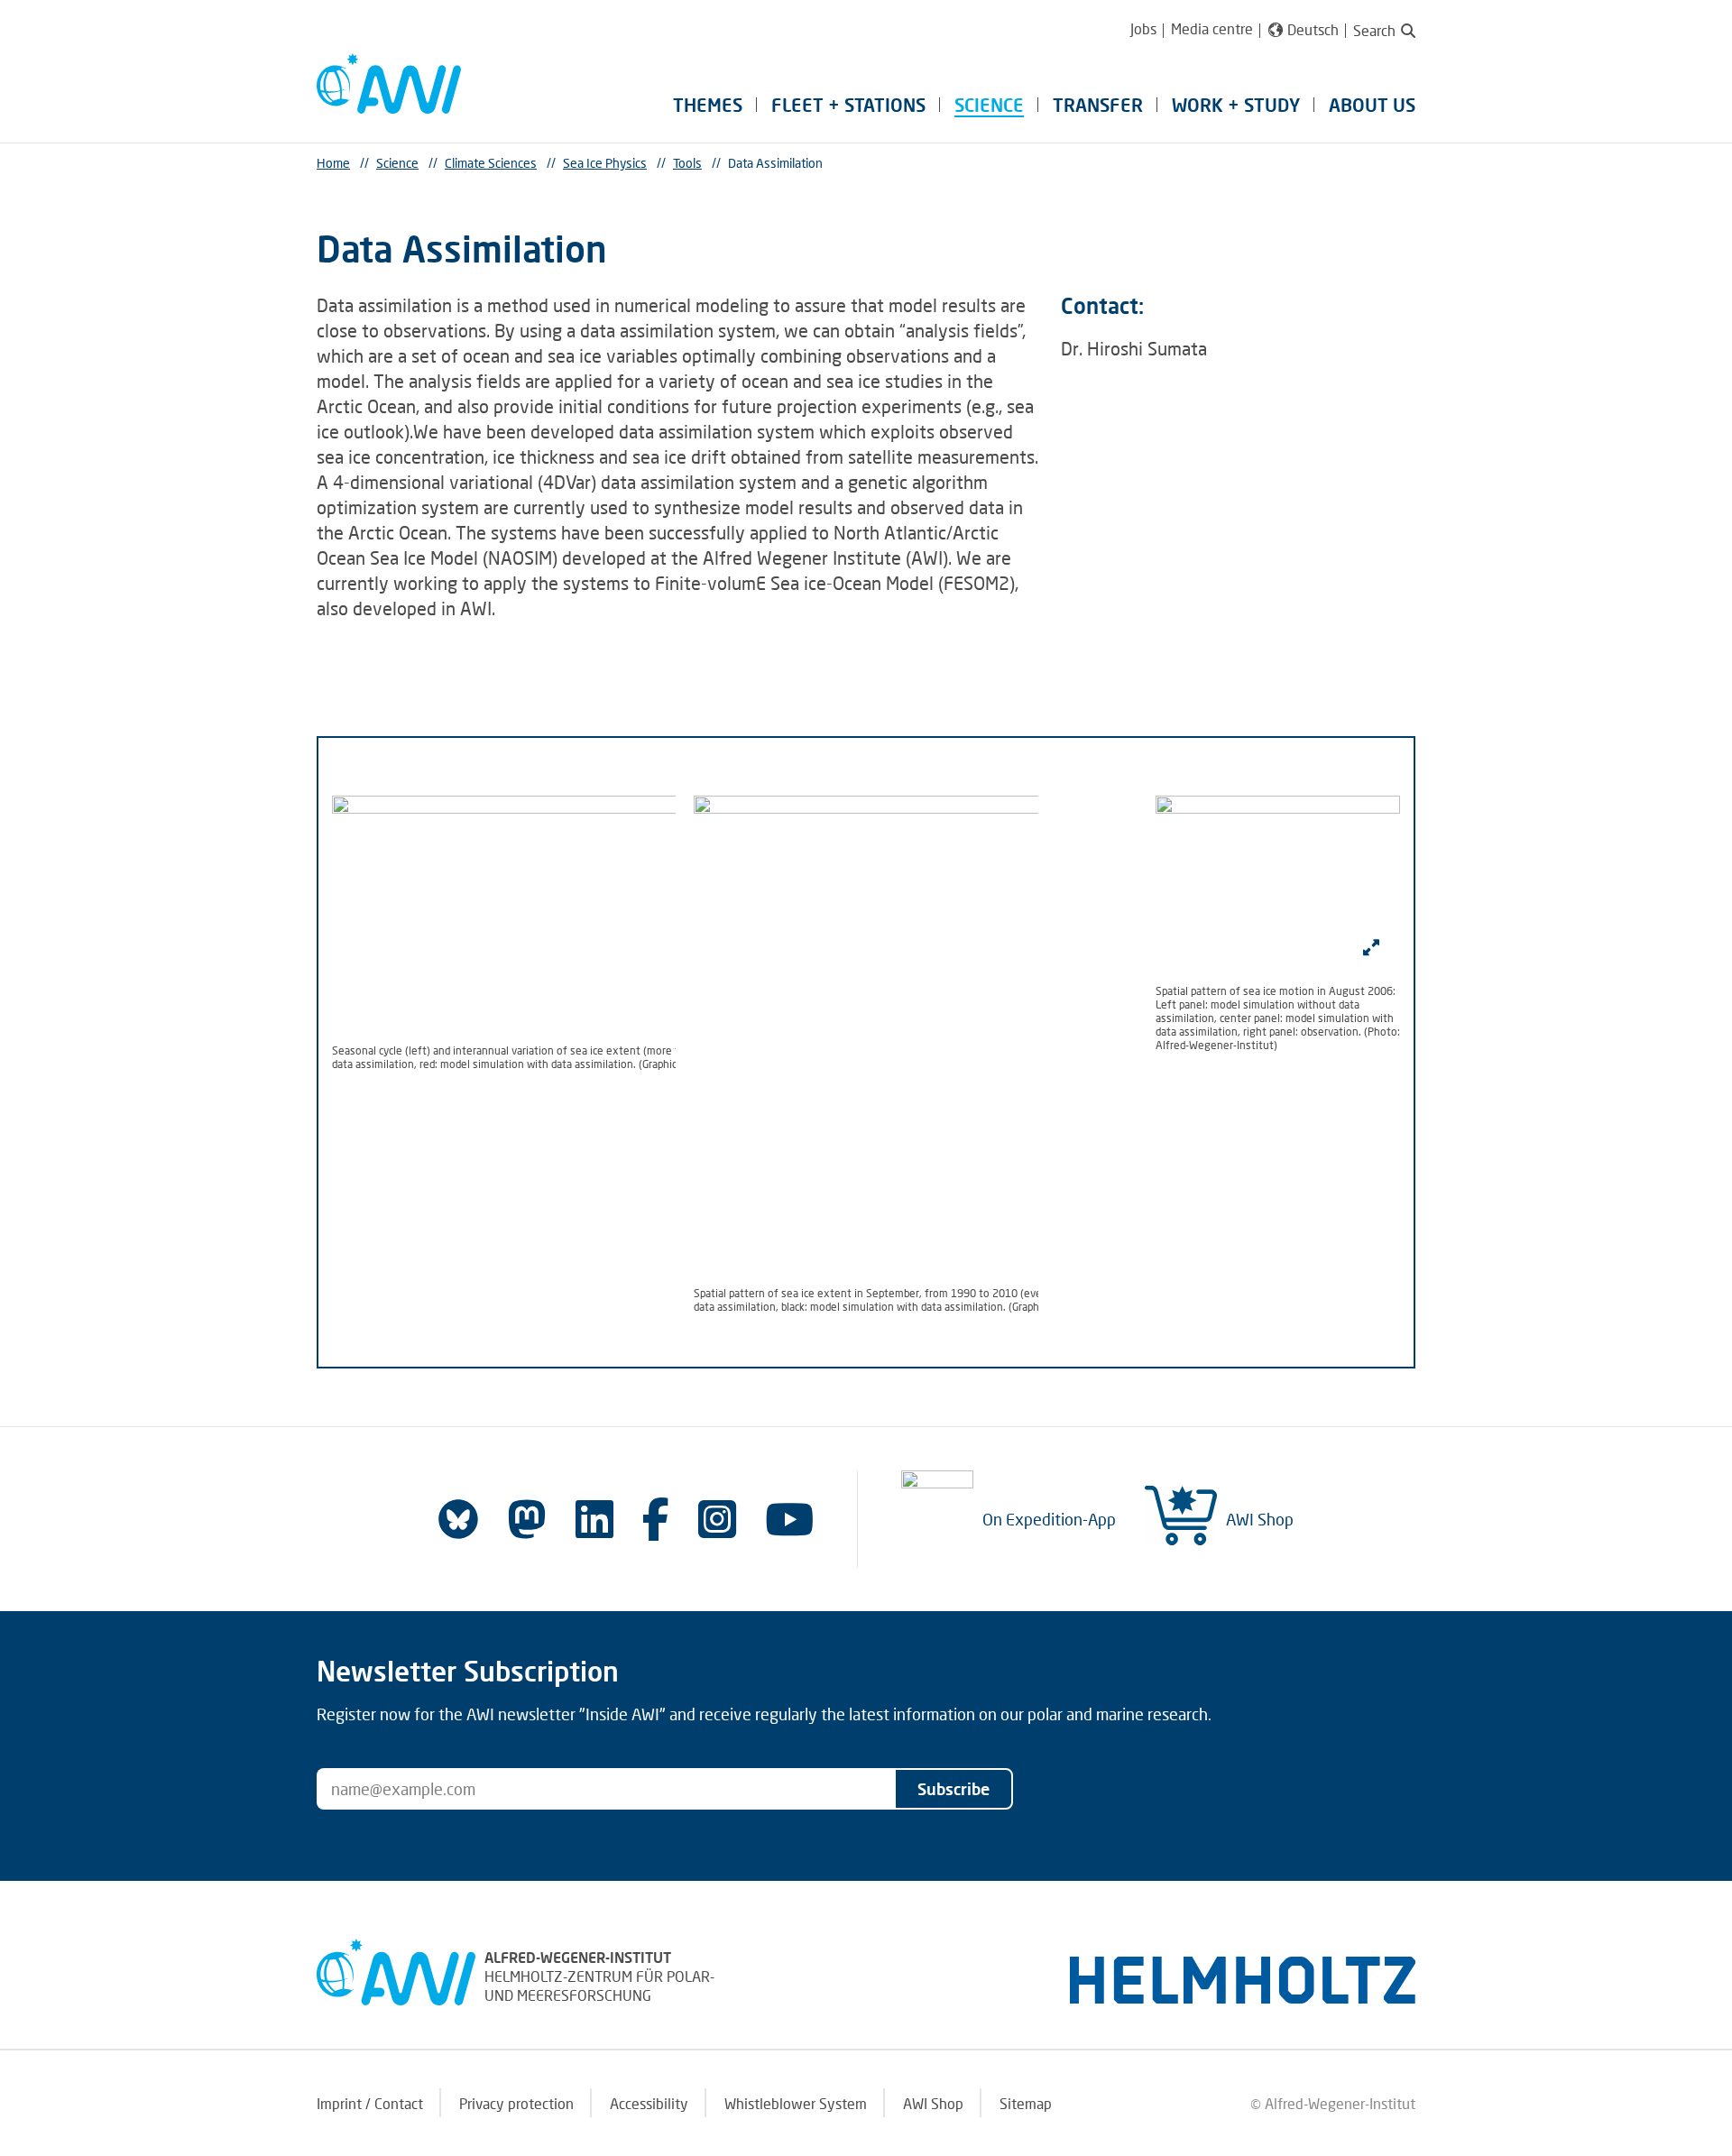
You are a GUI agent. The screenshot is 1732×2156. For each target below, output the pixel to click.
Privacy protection (516, 2103)
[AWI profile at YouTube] (789, 1519)
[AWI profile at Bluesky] (458, 1519)
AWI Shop (1260, 1519)
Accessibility (649, 2103)
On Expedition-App (1049, 1519)
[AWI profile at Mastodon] (527, 1519)
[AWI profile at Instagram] (717, 1519)
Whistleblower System (796, 2103)
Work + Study (1236, 105)
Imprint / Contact (370, 2103)
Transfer (1098, 105)
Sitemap (1026, 2103)
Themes (708, 105)
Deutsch (1313, 30)
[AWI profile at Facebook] (656, 1519)
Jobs (1143, 28)
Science (989, 105)
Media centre (1212, 28)
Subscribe (954, 1789)
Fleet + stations (848, 105)
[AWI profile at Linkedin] (594, 1519)
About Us (1372, 105)
